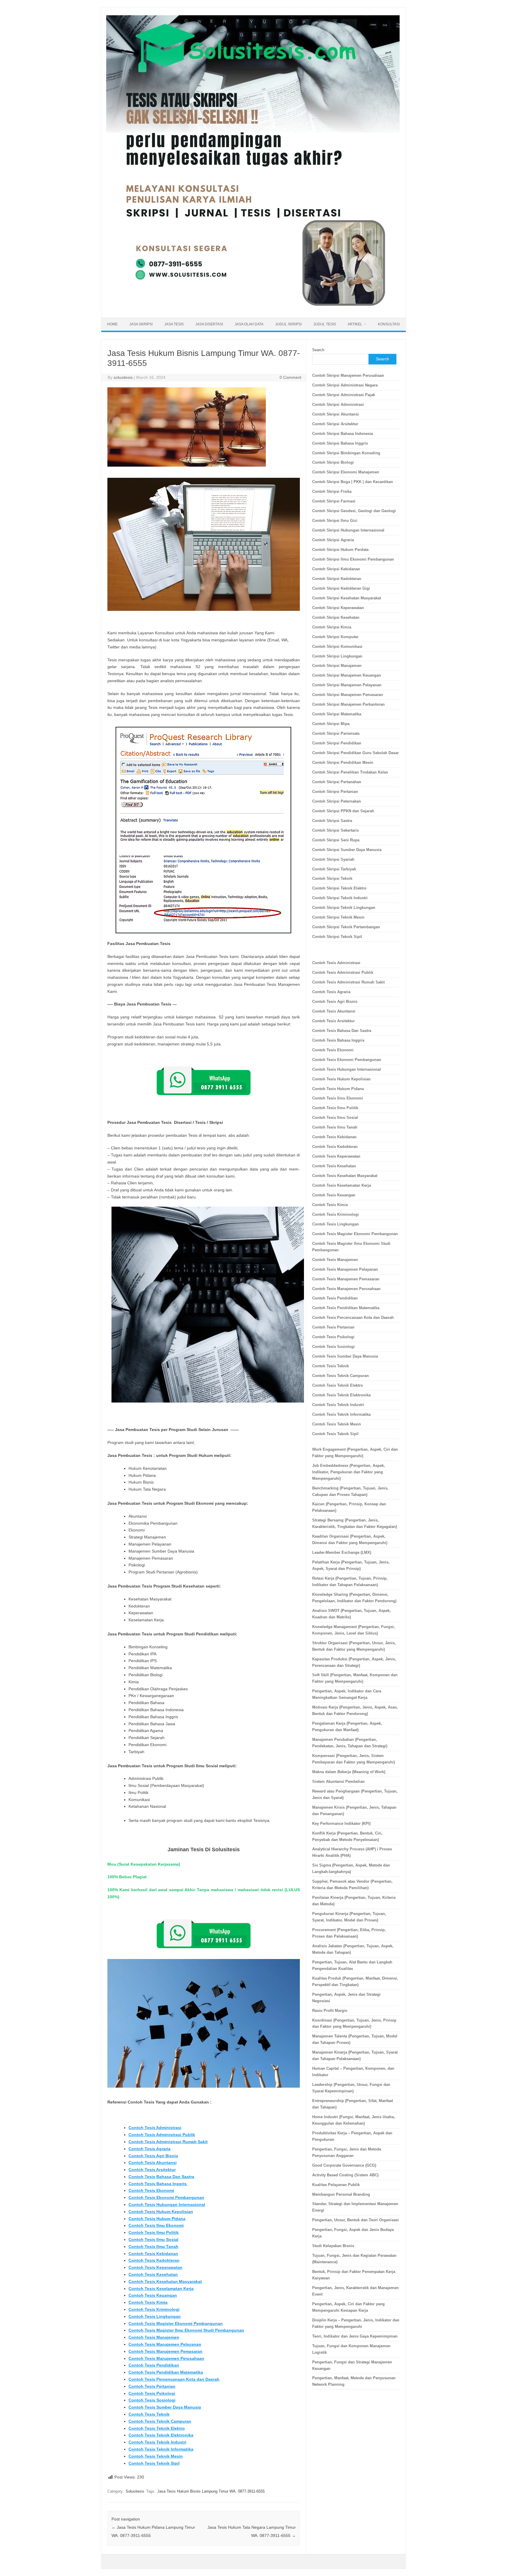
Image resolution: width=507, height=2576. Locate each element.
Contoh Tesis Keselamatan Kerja (161, 2289)
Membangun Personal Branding (341, 2194)
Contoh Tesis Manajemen (154, 2337)
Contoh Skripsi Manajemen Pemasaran (348, 695)
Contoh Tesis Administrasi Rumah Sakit (168, 2142)
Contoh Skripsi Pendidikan (337, 743)
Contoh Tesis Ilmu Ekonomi (156, 2225)
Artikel (355, 324)
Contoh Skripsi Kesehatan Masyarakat (347, 598)
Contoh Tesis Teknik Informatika (161, 2449)
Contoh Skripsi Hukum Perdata (340, 550)
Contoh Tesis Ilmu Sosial (153, 2239)
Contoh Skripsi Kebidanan (336, 569)
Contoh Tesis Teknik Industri (157, 2442)
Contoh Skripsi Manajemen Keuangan (347, 675)
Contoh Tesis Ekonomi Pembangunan (166, 2197)
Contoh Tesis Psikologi (152, 2393)
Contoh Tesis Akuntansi (153, 2163)
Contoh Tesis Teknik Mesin (156, 2456)
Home (112, 324)
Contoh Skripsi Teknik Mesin (338, 917)
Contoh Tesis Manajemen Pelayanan (165, 2344)
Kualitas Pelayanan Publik (336, 2185)
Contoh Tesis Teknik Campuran (160, 2421)
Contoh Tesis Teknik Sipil (154, 2463)
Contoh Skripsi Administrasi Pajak (344, 395)
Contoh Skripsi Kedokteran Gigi (341, 588)
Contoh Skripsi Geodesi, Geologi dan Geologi (354, 511)
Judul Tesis (325, 324)
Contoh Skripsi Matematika (337, 714)
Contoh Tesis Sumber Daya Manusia (165, 2407)
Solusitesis (135, 2491)
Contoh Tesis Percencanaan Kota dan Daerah (174, 2379)
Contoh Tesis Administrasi (155, 2128)
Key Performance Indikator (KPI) (341, 1823)
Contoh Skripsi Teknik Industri (340, 898)
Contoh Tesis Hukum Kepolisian (161, 2212)
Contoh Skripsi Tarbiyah (334, 869)
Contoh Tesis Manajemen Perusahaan (166, 2358)
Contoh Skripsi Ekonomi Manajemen (346, 472)
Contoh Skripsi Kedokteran (337, 579)
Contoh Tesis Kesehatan (153, 2274)
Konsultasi (389, 324)
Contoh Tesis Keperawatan (156, 2267)
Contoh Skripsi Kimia (332, 627)
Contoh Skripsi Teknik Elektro (339, 888)
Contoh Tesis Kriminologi (154, 2309)
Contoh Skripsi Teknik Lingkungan (344, 908)
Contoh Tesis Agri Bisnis (153, 2156)
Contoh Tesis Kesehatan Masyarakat (165, 2281)
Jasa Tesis (174, 324)
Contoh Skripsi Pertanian (335, 792)
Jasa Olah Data (249, 324)
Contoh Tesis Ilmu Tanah (153, 2247)
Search (318, 350)
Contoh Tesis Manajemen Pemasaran (165, 2351)
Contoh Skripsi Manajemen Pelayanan (347, 685)
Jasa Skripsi (141, 324)
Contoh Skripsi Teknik (332, 878)
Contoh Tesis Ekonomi (151, 2190)
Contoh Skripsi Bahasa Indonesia (343, 434)
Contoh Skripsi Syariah (333, 859)
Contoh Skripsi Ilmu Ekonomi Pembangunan (353, 559)
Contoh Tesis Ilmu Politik (154, 2232)
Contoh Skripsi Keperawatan (338, 608)
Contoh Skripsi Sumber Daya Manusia (347, 850)
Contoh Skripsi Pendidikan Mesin (343, 762)
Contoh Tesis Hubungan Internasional (167, 2205)
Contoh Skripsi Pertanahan (337, 782)
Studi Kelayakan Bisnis (333, 2246)
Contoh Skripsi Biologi (333, 462)
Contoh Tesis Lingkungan (155, 2316)
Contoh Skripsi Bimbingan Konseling (346, 453)
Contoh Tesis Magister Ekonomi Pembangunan (176, 2323)
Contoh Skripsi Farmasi (334, 501)
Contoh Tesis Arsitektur (152, 2170)
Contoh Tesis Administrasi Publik (162, 2135)
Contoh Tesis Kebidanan (153, 2254)
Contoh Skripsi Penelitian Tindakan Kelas (350, 772)
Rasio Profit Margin (330, 2011)
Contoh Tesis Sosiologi (152, 2400)
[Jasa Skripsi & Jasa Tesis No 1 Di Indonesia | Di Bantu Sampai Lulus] (253, 307)
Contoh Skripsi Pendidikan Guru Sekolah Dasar (355, 753)
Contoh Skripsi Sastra (332, 821)
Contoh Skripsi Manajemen (337, 666)
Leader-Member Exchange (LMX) (342, 1552)
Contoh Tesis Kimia (148, 2302)
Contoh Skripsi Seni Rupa (336, 840)
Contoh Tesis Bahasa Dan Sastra (161, 2177)
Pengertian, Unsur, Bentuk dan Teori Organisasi (355, 2220)
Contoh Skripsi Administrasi (338, 405)
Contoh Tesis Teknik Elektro (157, 2428)
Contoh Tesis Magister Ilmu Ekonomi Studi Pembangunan (186, 2330)
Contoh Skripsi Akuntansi (336, 414)
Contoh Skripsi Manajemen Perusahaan (348, 375)
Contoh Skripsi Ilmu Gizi (335, 521)
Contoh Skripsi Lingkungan (337, 656)
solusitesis (123, 377)
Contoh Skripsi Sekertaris (336, 830)
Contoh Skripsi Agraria (333, 540)
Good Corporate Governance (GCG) (344, 2165)
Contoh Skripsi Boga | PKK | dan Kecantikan (353, 482)
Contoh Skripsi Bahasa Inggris (340, 443)
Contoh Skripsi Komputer (335, 637)
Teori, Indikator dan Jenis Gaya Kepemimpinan (355, 2336)
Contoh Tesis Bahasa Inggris (158, 2184)
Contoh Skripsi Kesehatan (336, 617)
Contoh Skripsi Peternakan (337, 801)
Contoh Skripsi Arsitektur (335, 424)
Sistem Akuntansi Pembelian (338, 1781)
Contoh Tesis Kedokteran (154, 2260)
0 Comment (290, 377)
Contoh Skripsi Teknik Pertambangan (346, 927)
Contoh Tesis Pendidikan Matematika (166, 2372)
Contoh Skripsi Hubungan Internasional (348, 530)
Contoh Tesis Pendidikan (154, 2365)
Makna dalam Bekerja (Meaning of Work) (349, 1772)
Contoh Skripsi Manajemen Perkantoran (348, 704)
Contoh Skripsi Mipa (331, 724)
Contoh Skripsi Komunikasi (337, 646)
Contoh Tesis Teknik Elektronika (161, 2435)
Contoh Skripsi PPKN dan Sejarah (343, 811)
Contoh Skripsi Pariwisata (336, 733)
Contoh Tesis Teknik (149, 2414)
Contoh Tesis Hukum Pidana (157, 2219)
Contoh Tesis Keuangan (153, 2295)
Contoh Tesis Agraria (149, 2149)
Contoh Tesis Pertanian (152, 2386)
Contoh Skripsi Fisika (332, 491)
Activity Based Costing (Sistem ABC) (345, 2175)
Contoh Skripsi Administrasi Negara (345, 385)
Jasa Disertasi (209, 324)
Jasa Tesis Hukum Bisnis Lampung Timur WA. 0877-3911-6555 (211, 2491)
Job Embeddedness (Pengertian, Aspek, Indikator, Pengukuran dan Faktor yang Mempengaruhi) (349, 1472)
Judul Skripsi (288, 324)
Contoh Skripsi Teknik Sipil (337, 937)
